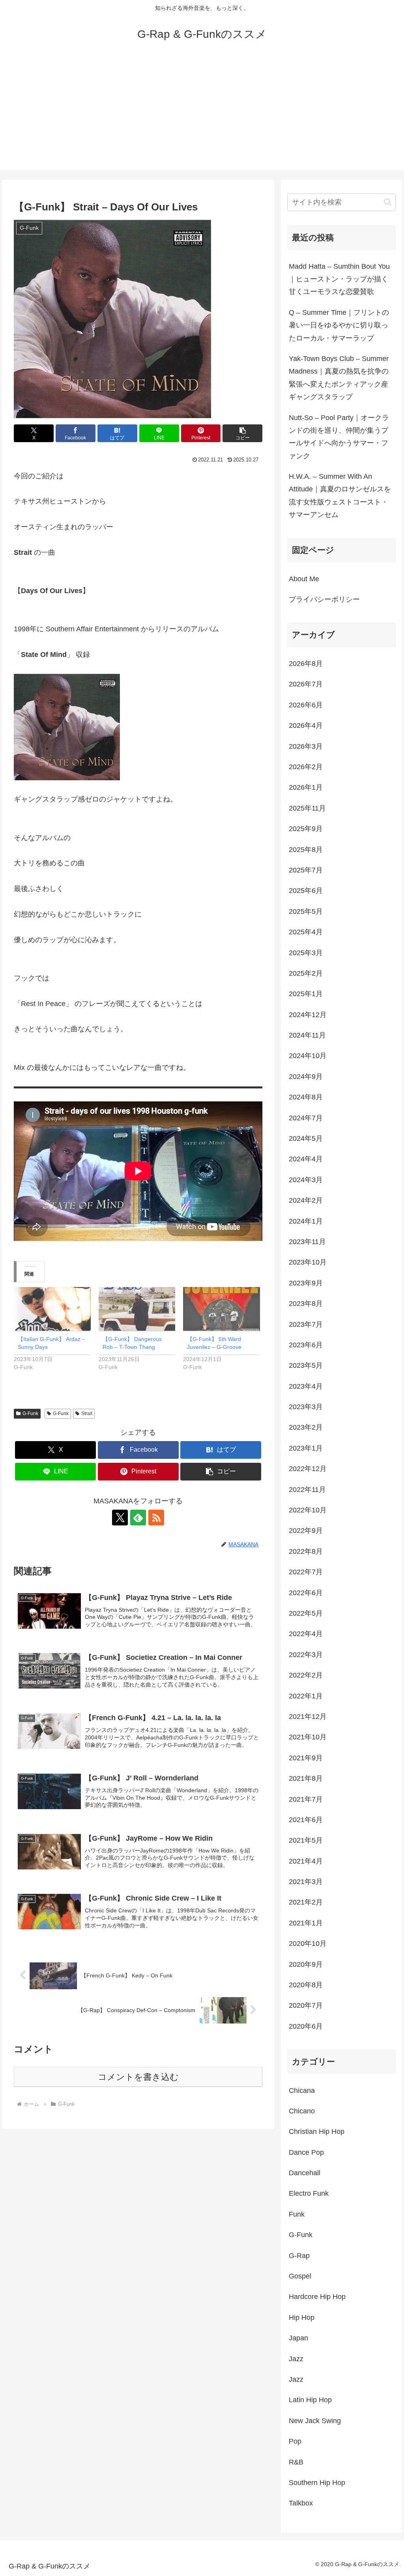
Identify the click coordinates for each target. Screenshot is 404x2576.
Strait (87, 1414)
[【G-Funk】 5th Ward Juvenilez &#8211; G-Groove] (222, 1309)
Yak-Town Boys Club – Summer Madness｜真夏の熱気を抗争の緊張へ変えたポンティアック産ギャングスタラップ (339, 378)
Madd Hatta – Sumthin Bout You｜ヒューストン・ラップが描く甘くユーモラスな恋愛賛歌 (339, 279)
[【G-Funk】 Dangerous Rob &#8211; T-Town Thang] (137, 1309)
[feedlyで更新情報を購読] (138, 1518)
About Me (304, 579)
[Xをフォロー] (120, 1518)
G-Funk (30, 1414)
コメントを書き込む (138, 2077)
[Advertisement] (202, 115)
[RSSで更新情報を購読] (156, 1518)
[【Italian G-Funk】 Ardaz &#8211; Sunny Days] (52, 1309)
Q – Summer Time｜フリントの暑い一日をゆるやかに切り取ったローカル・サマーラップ (339, 325)
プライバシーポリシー (324, 599)
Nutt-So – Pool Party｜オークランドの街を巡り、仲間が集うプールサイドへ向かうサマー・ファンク (339, 437)
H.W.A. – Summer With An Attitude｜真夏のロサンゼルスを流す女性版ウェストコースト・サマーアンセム (340, 496)
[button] (242, 433)
